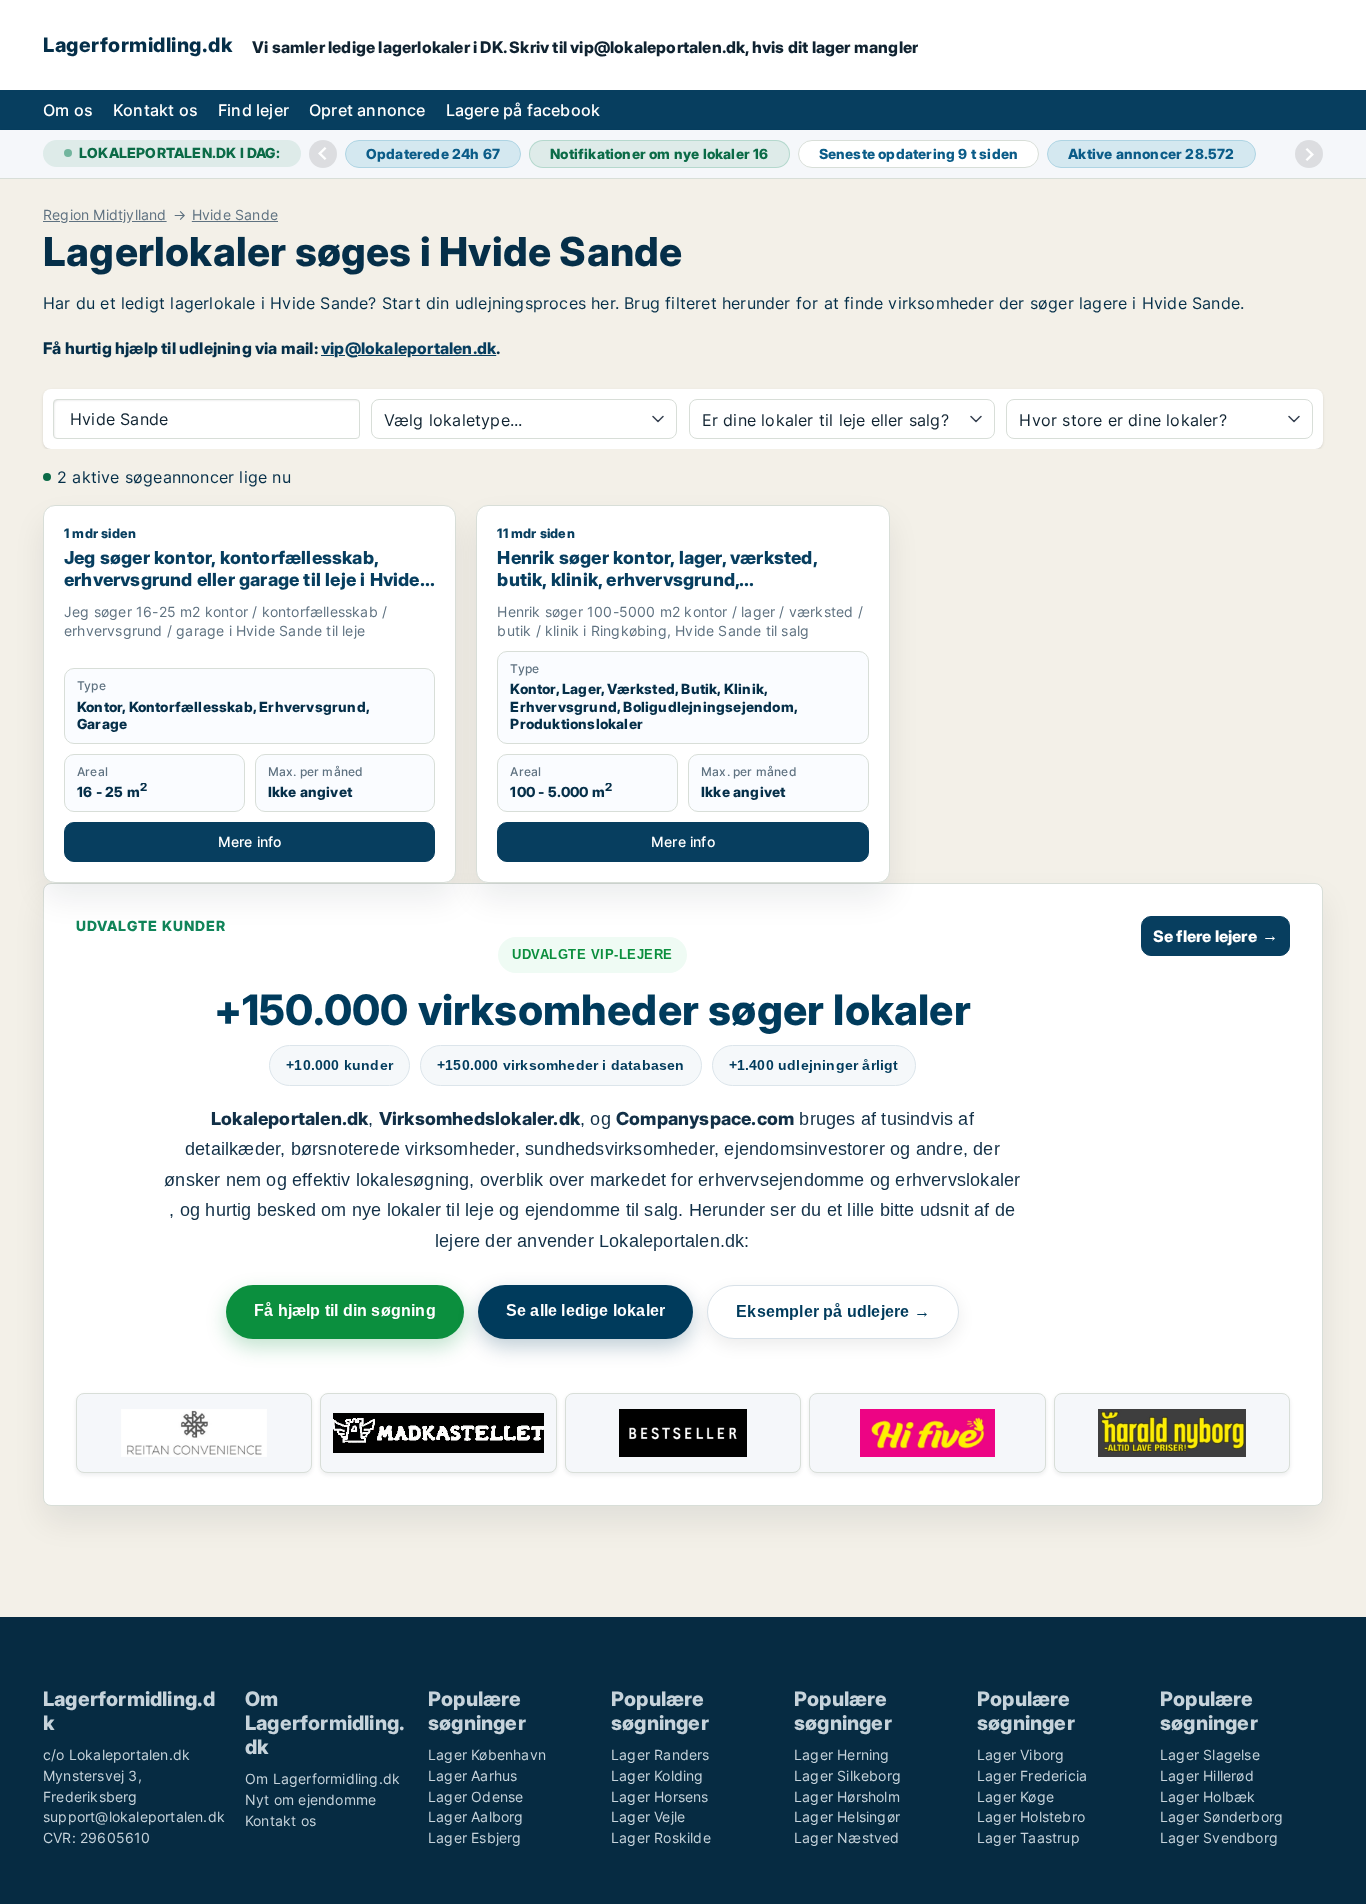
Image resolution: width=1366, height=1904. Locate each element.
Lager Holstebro (1031, 1816)
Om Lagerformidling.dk (322, 1778)
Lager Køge (1015, 1796)
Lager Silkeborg (847, 1775)
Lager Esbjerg (475, 1837)
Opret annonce (367, 110)
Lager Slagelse (1210, 1754)
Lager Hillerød (1207, 1775)
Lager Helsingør (847, 1816)
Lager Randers (660, 1754)
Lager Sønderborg (1221, 1816)
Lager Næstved (847, 1837)
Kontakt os (155, 110)
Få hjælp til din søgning (345, 1310)
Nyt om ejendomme (310, 1799)
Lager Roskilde (661, 1837)
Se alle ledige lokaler (585, 1310)
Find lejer (253, 110)
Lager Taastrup (1028, 1837)
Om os (68, 110)
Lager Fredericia (1032, 1775)
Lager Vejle (648, 1816)
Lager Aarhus (472, 1775)
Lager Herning (842, 1754)
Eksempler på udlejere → (833, 1311)
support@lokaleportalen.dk (134, 1816)
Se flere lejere (1215, 936)
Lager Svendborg (1219, 1837)
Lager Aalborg (476, 1816)
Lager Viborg (1020, 1754)
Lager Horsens (660, 1796)
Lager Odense (475, 1796)
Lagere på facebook (523, 110)
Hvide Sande (235, 215)
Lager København (487, 1754)
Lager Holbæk (1207, 1796)
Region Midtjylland (105, 215)
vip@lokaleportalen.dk (408, 348)
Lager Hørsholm (847, 1796)
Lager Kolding (657, 1775)
